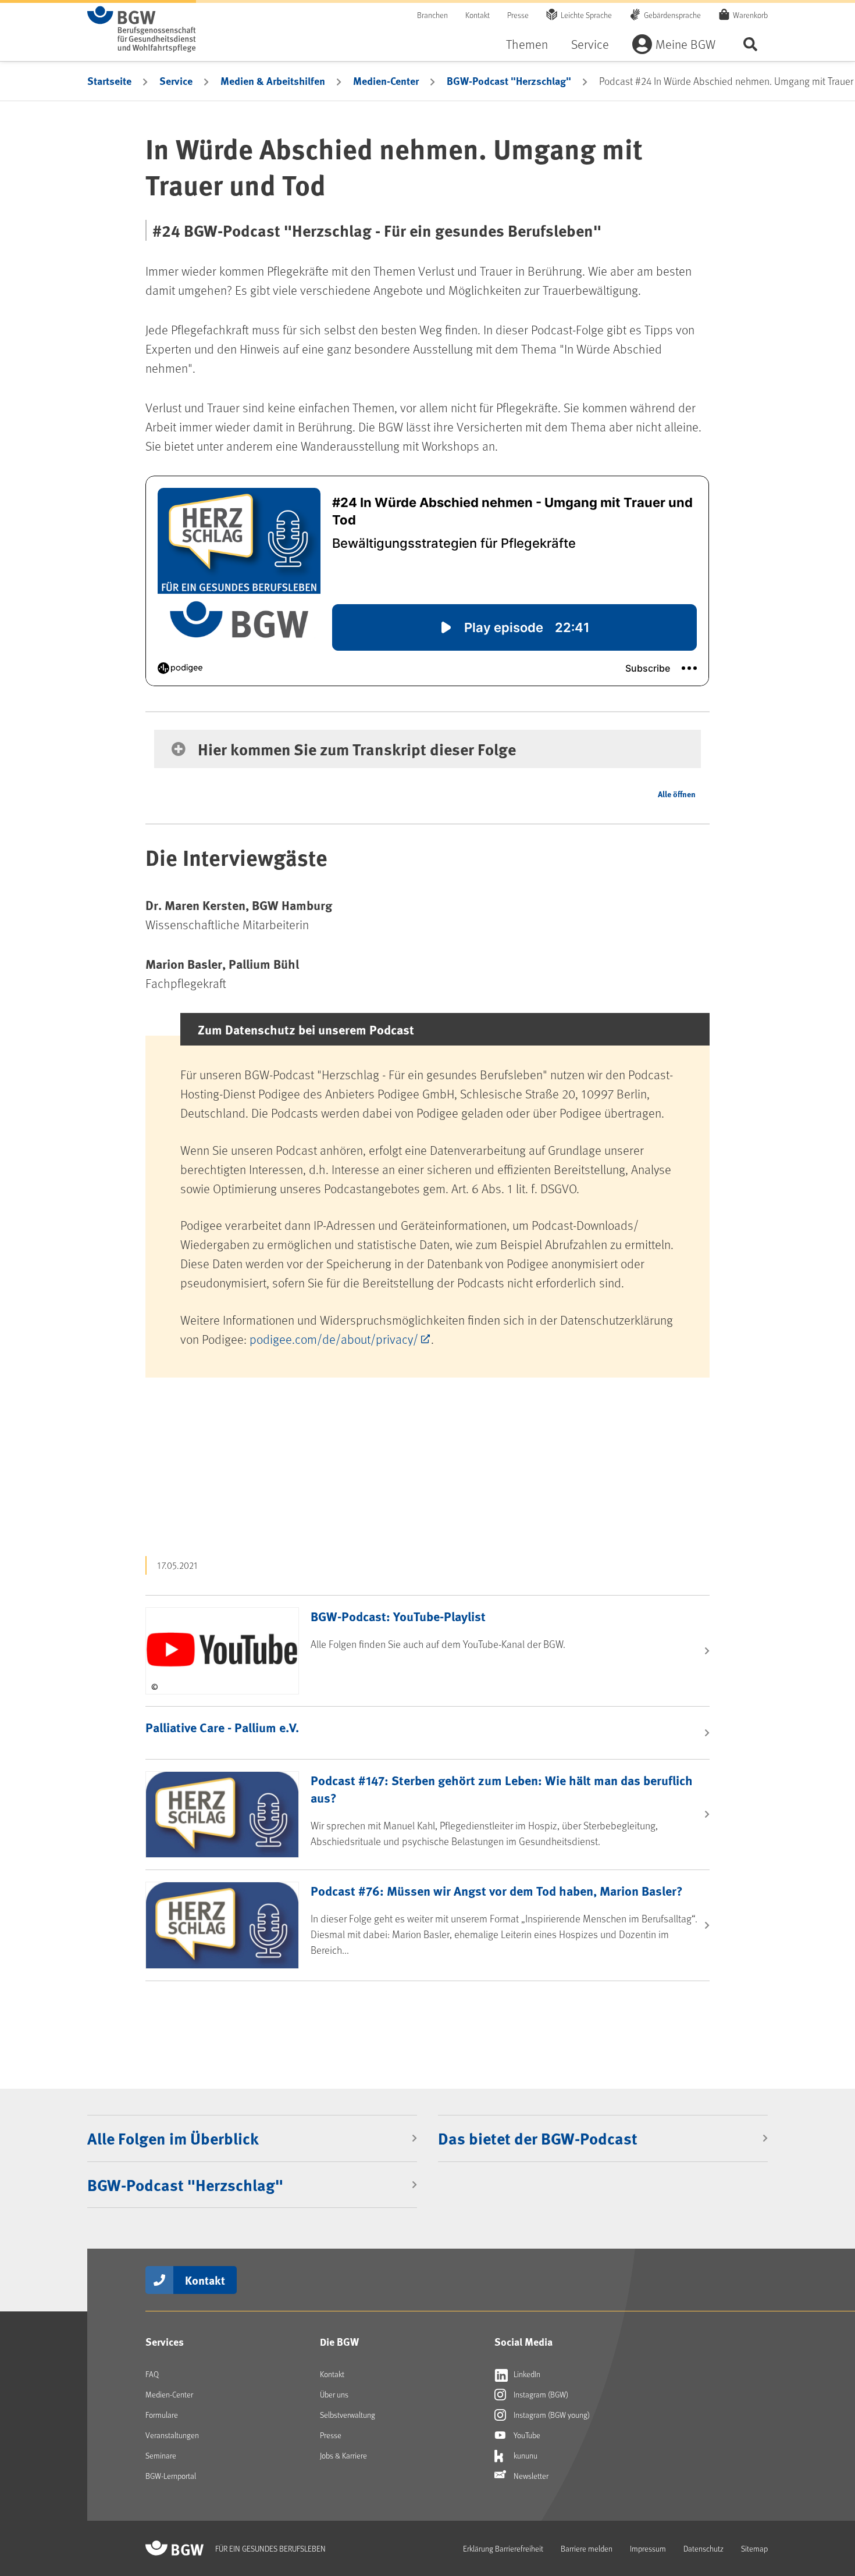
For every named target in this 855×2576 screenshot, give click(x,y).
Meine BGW (685, 44)
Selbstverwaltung (348, 2415)
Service (590, 44)
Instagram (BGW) (540, 2394)
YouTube (526, 2435)
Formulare (162, 2415)
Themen (527, 44)
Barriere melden (587, 2548)
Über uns (334, 2394)
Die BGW (339, 2342)
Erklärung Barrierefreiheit (503, 2548)
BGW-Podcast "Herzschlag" (509, 81)
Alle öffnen (677, 794)
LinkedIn (526, 2374)
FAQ (152, 2374)
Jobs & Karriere (343, 2455)
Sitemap (754, 2548)
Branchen (432, 15)
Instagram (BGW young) (551, 2415)
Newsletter (530, 2476)
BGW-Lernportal (171, 2476)
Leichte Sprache (586, 15)
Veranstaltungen (172, 2435)
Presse (518, 15)
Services (165, 2342)
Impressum (648, 2548)
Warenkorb (750, 15)
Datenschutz (703, 2548)
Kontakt (478, 15)
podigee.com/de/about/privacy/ (334, 1339)
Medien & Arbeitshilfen (273, 81)
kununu (525, 2455)
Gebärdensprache (672, 15)
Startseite (109, 81)
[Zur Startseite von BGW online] (142, 29)
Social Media (523, 2342)
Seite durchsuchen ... (750, 44)
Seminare (161, 2455)
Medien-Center (386, 81)
